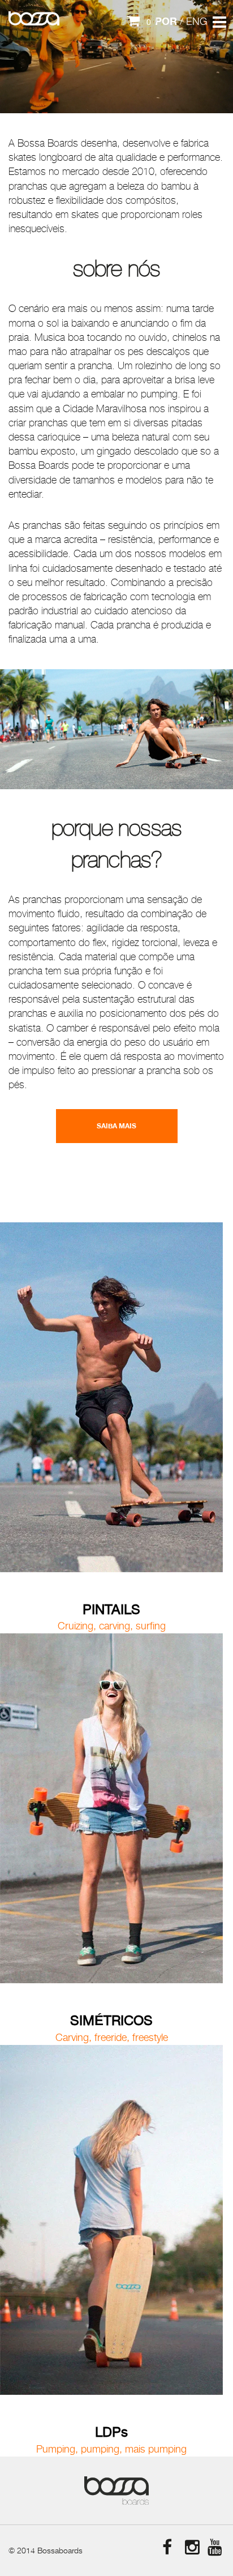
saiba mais (116, 1126)
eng (197, 22)
